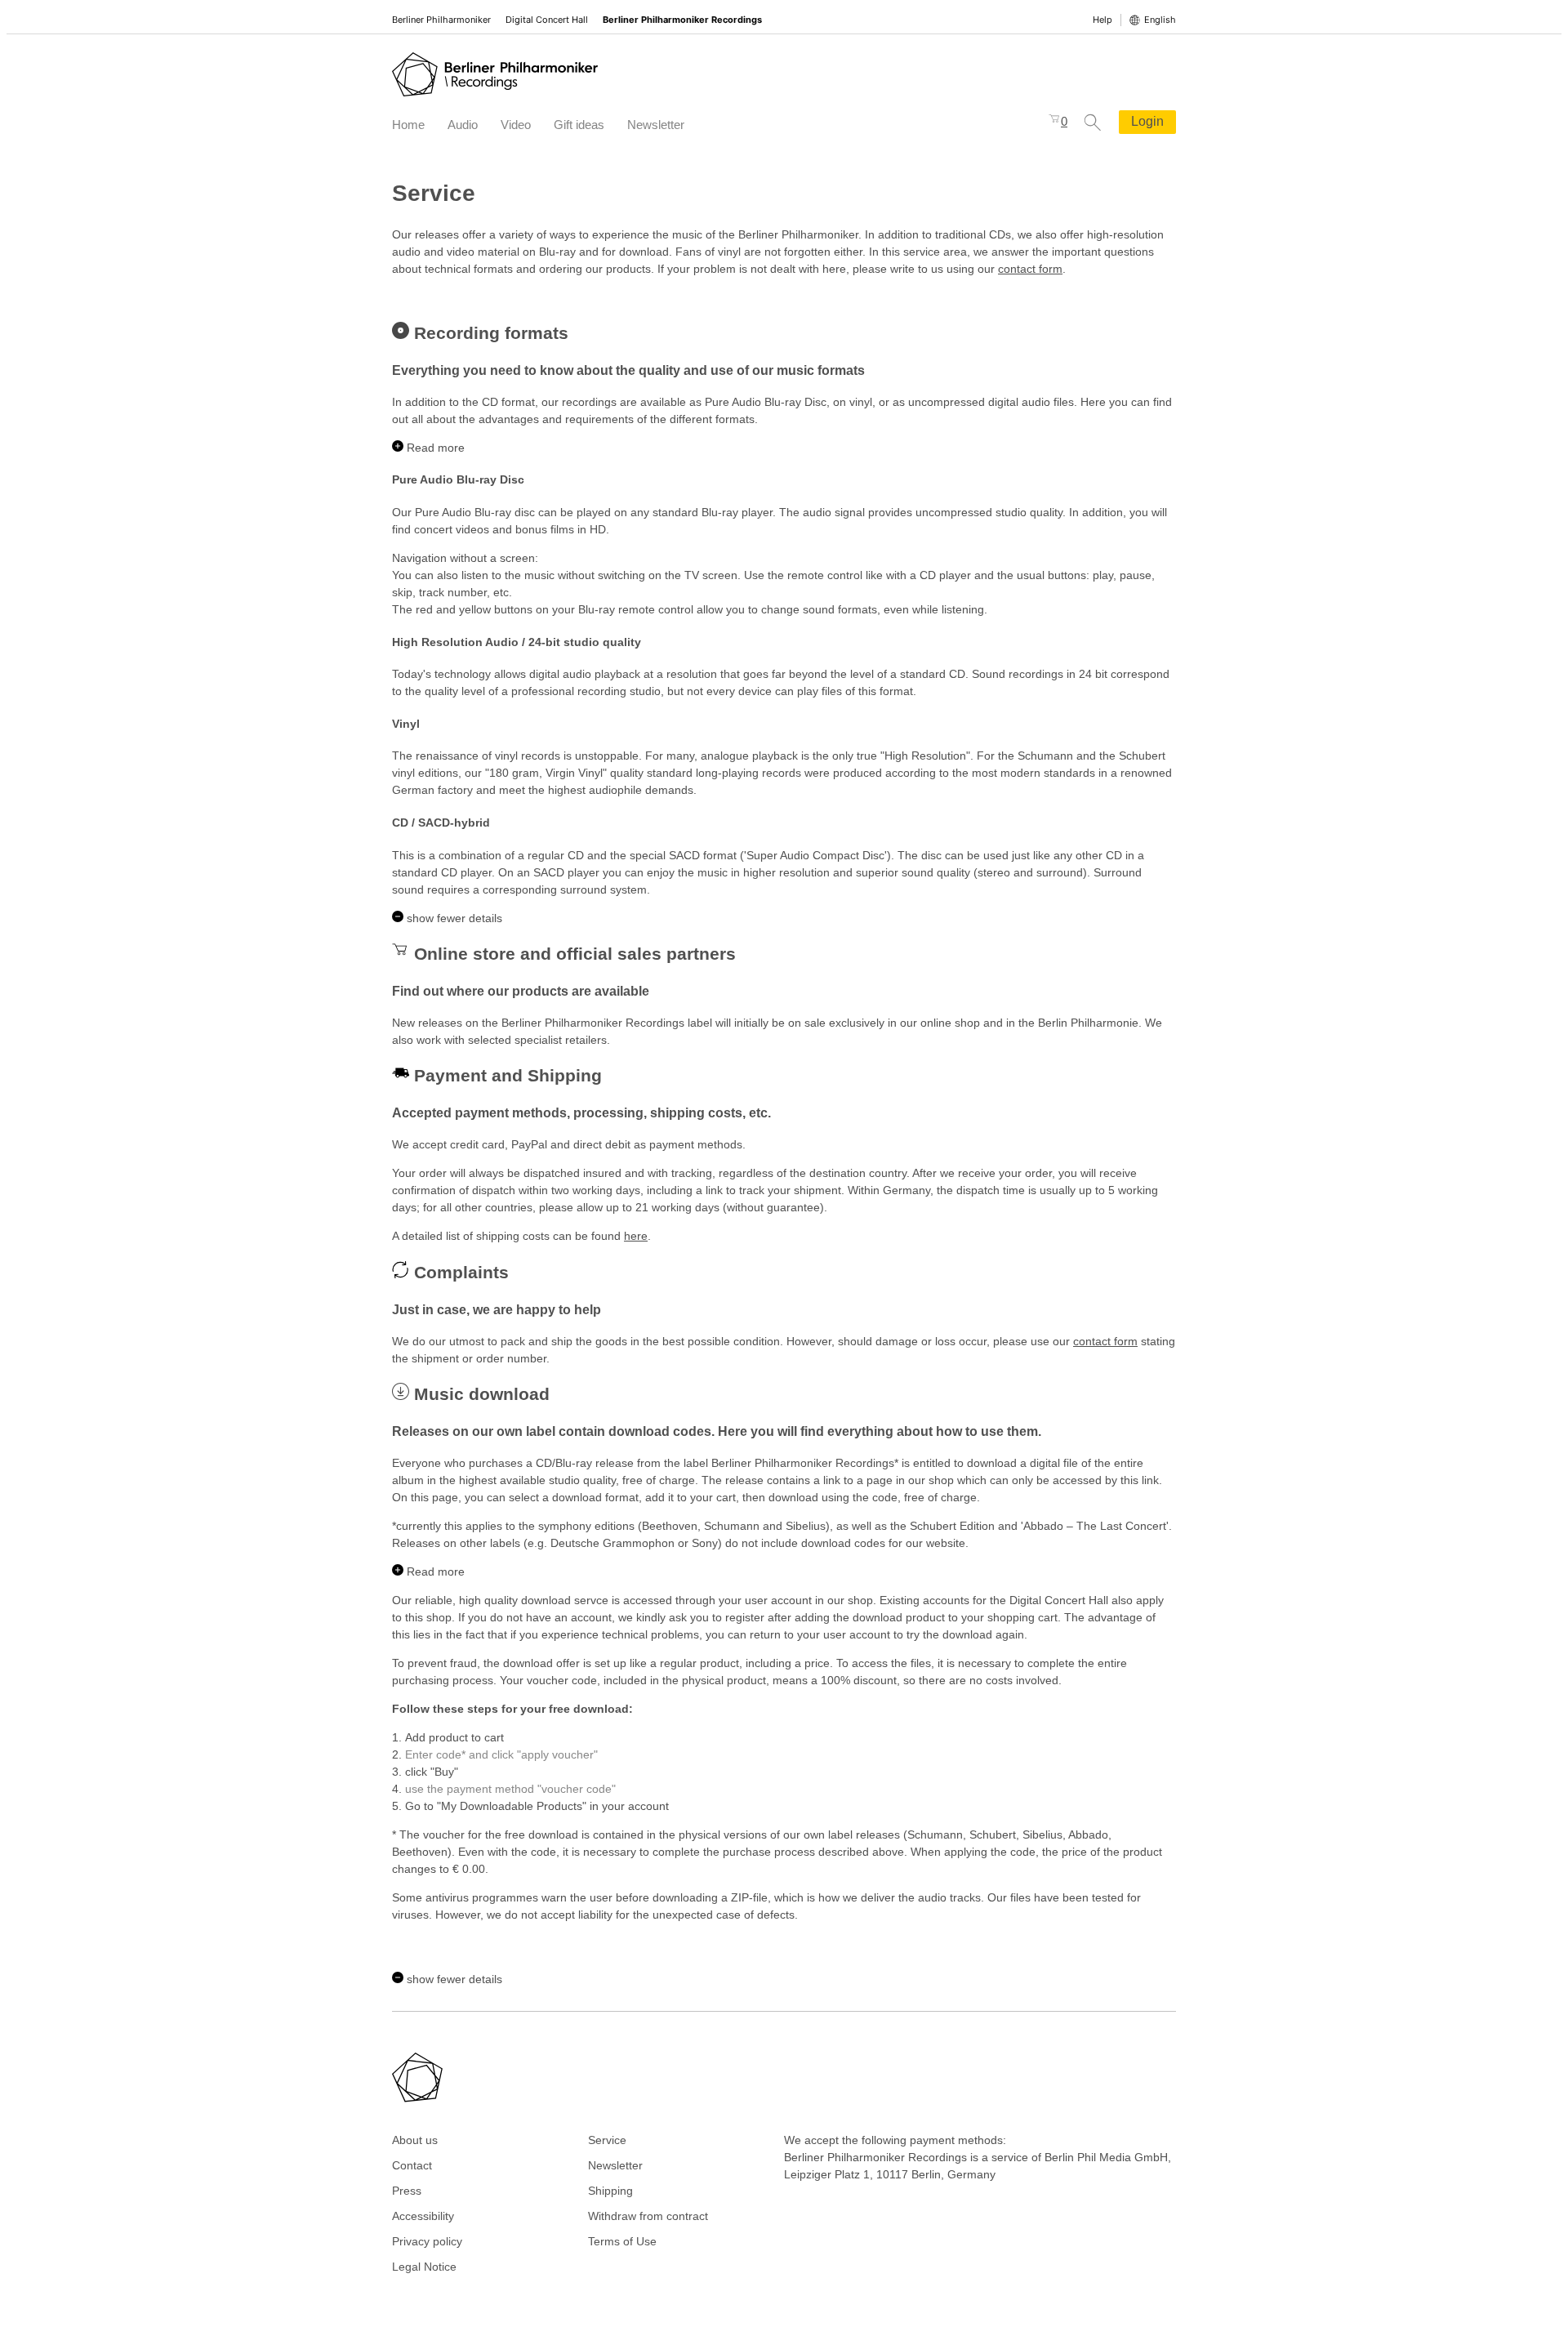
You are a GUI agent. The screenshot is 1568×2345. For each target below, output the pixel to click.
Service (607, 2140)
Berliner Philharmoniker (441, 20)
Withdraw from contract (648, 2216)
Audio (463, 125)
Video (516, 125)
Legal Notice (424, 2267)
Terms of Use (622, 2241)
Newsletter (656, 125)
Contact (412, 2165)
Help (1102, 20)
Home (408, 125)
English (1160, 20)
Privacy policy (427, 2241)
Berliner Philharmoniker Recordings (682, 20)
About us (415, 2140)
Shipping (610, 2191)
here (636, 1236)
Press (407, 2191)
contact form (1030, 269)
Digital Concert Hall (547, 20)
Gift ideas (579, 125)
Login (1147, 121)
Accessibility (423, 2216)
